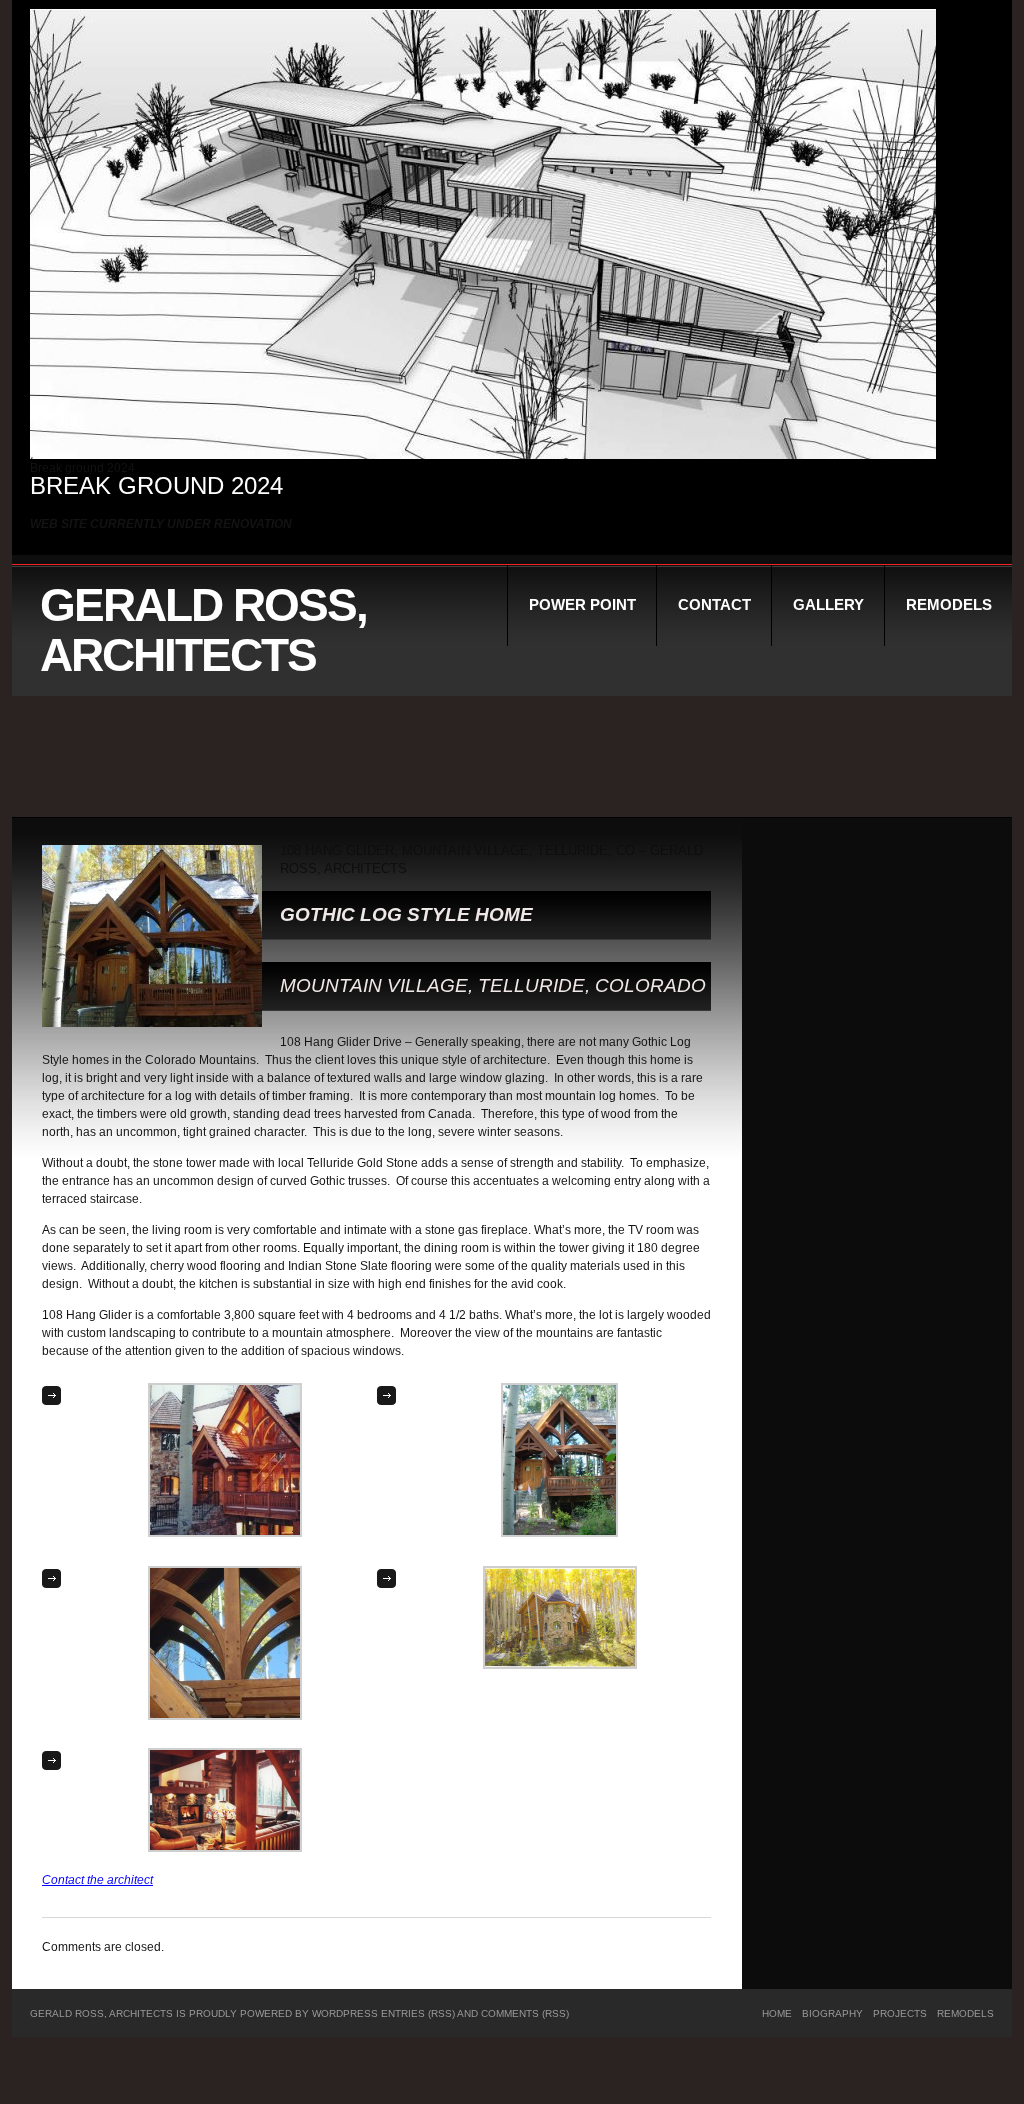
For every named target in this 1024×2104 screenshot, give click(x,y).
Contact (714, 604)
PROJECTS (900, 2013)
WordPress (345, 2013)
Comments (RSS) (525, 2013)
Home (777, 2013)
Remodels (949, 604)
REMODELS (965, 2013)
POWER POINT (582, 604)
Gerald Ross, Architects (203, 630)
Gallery (828, 604)
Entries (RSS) (418, 2013)
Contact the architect (97, 1880)
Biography (832, 2013)
